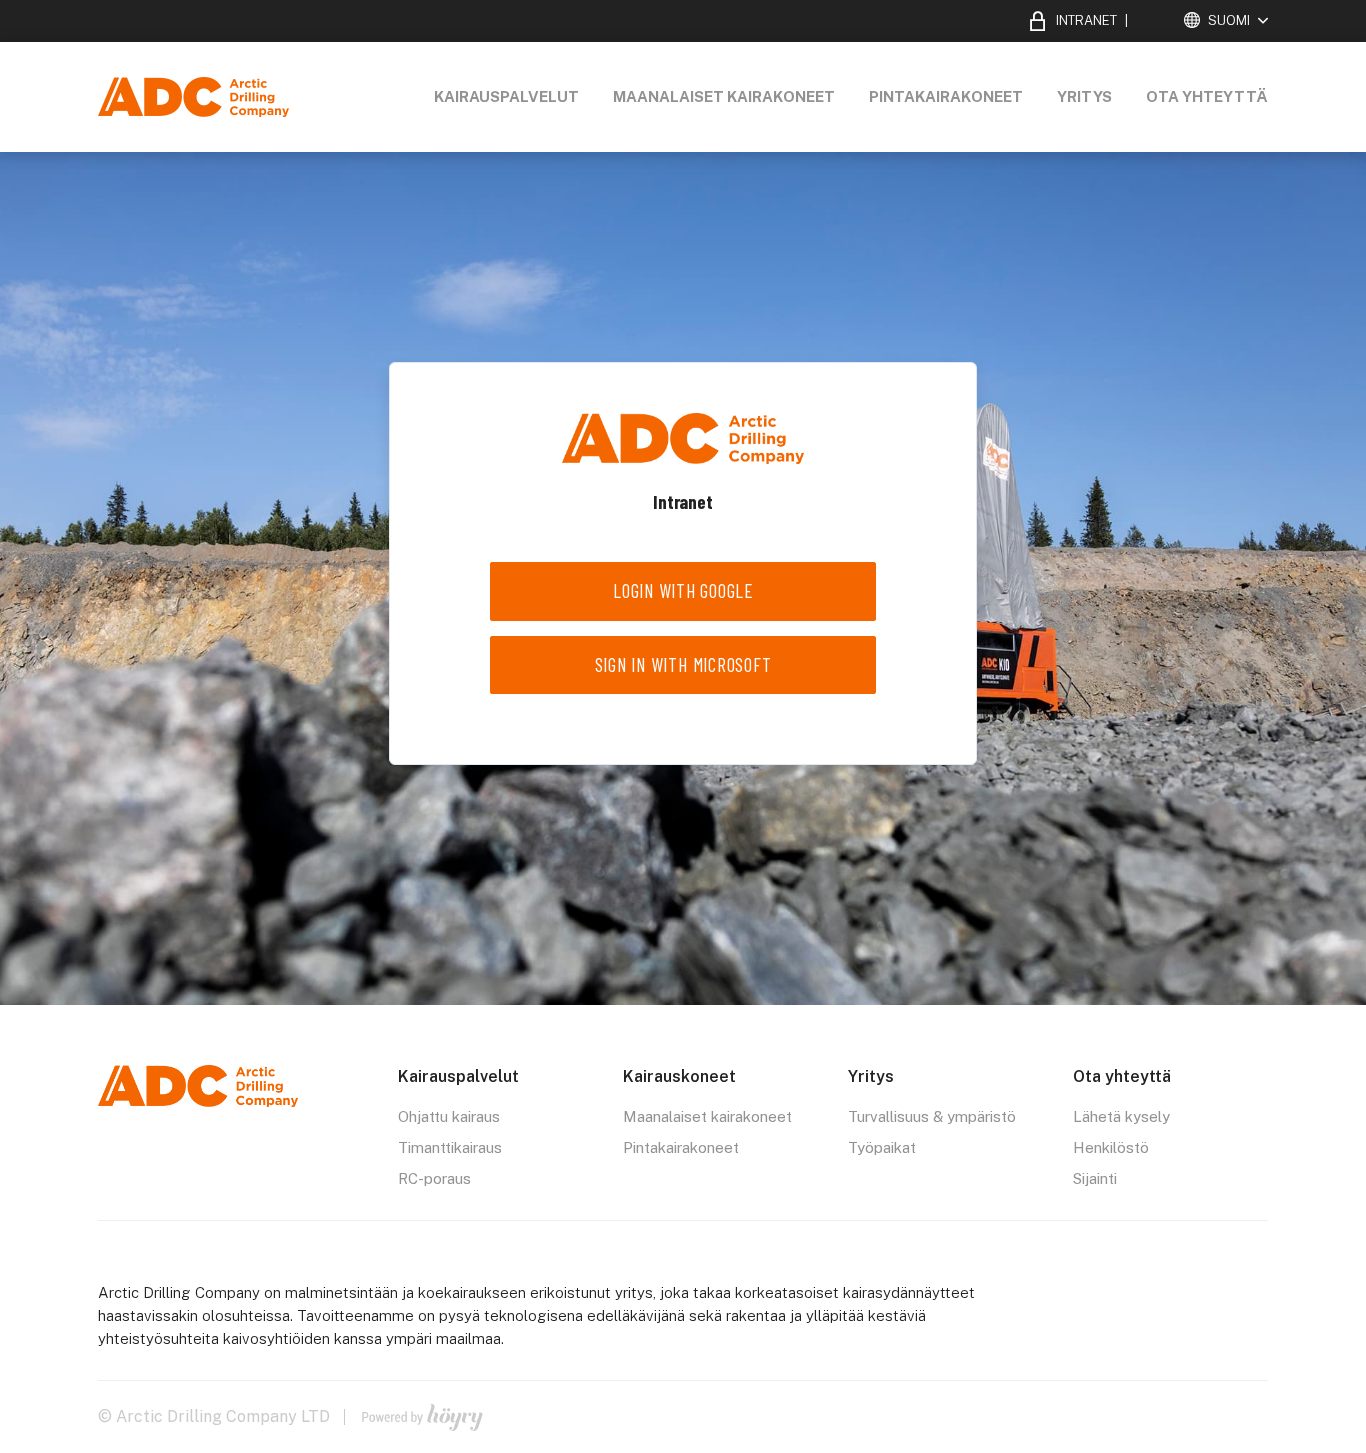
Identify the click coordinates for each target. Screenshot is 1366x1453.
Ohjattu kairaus (449, 1116)
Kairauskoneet (679, 1076)
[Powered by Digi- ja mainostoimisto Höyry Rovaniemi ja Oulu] (422, 1412)
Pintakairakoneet (946, 96)
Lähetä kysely (1121, 1116)
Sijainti (1095, 1178)
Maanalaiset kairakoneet (724, 96)
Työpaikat (882, 1147)
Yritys (1084, 96)
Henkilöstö (1111, 1147)
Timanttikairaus (450, 1147)
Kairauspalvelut (506, 96)
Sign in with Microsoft (683, 664)
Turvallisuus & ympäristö (932, 1116)
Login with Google (683, 590)
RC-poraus (434, 1178)
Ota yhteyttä (1207, 96)
